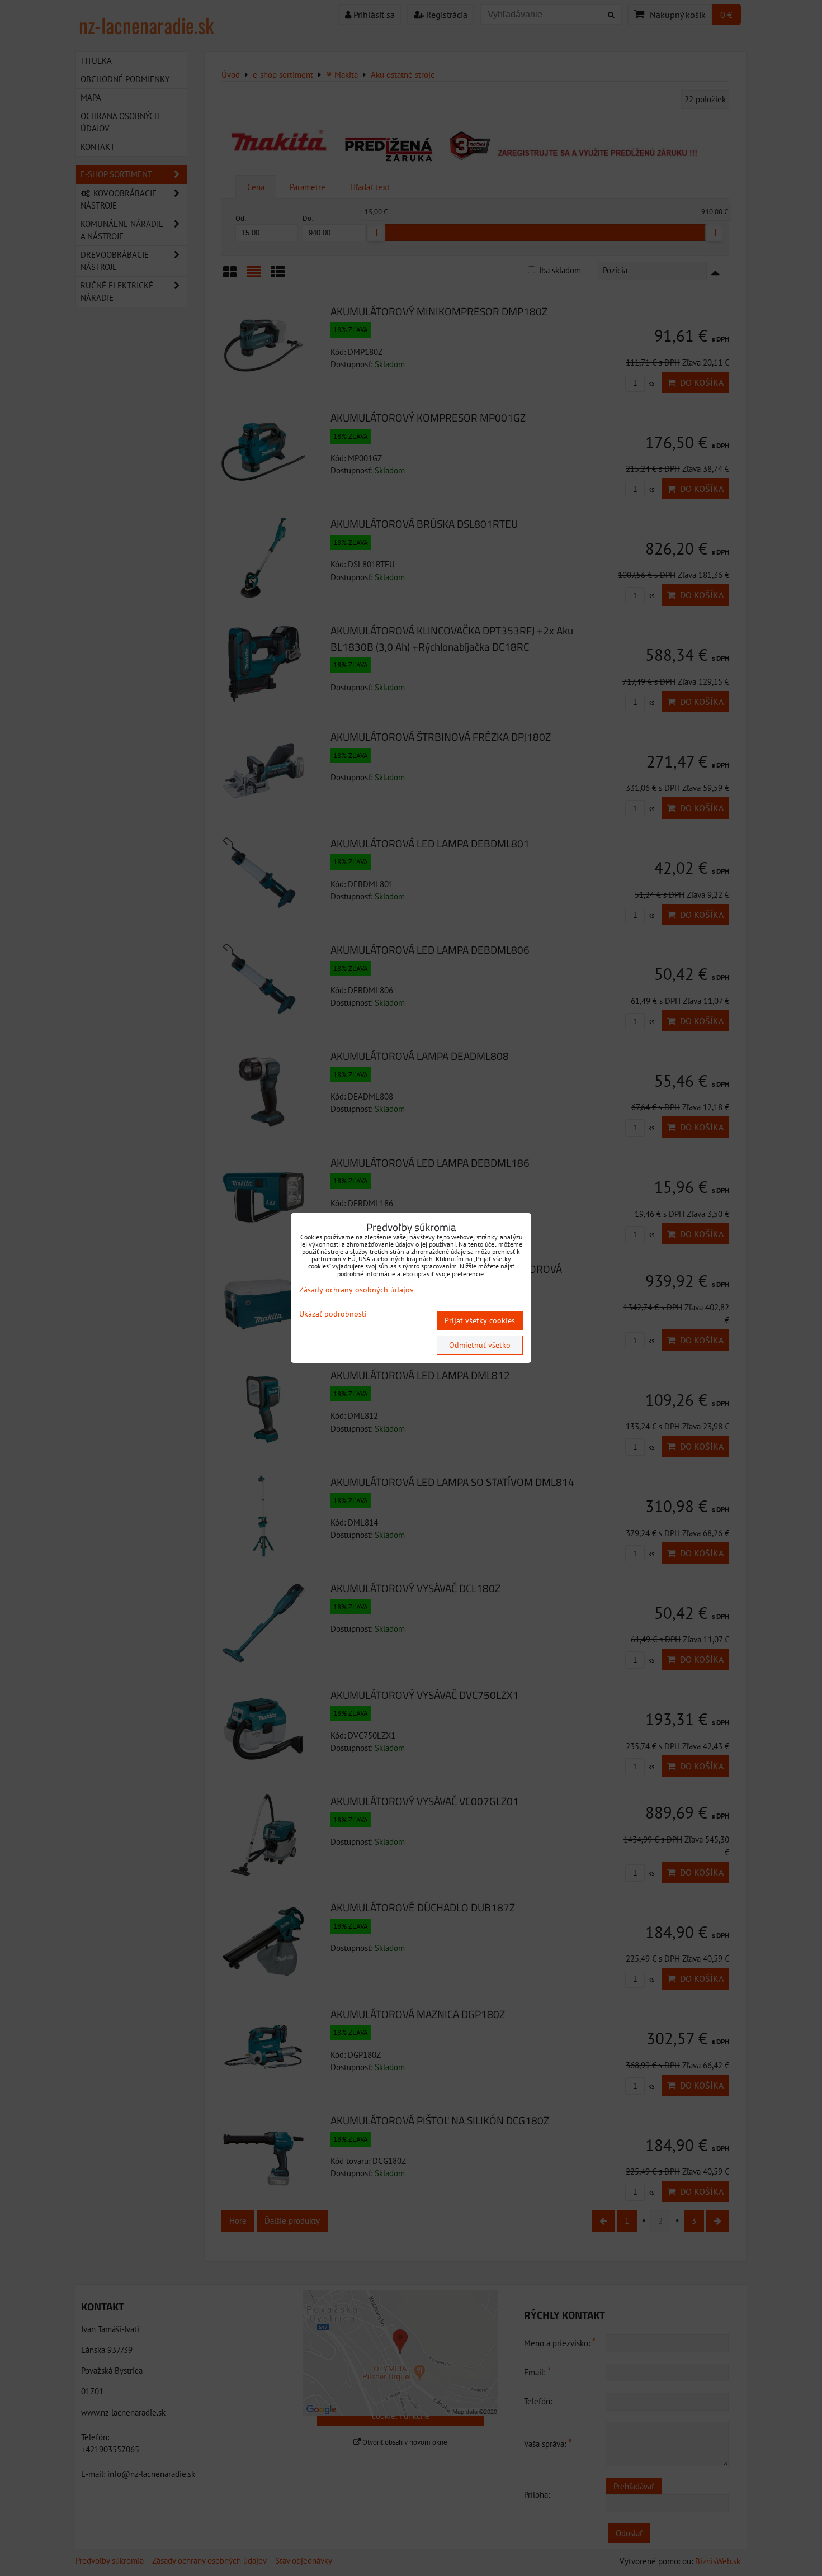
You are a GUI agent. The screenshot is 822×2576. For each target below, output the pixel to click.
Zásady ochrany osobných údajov (356, 1290)
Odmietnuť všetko (480, 1345)
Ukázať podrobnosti (333, 1314)
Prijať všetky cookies (480, 1320)
